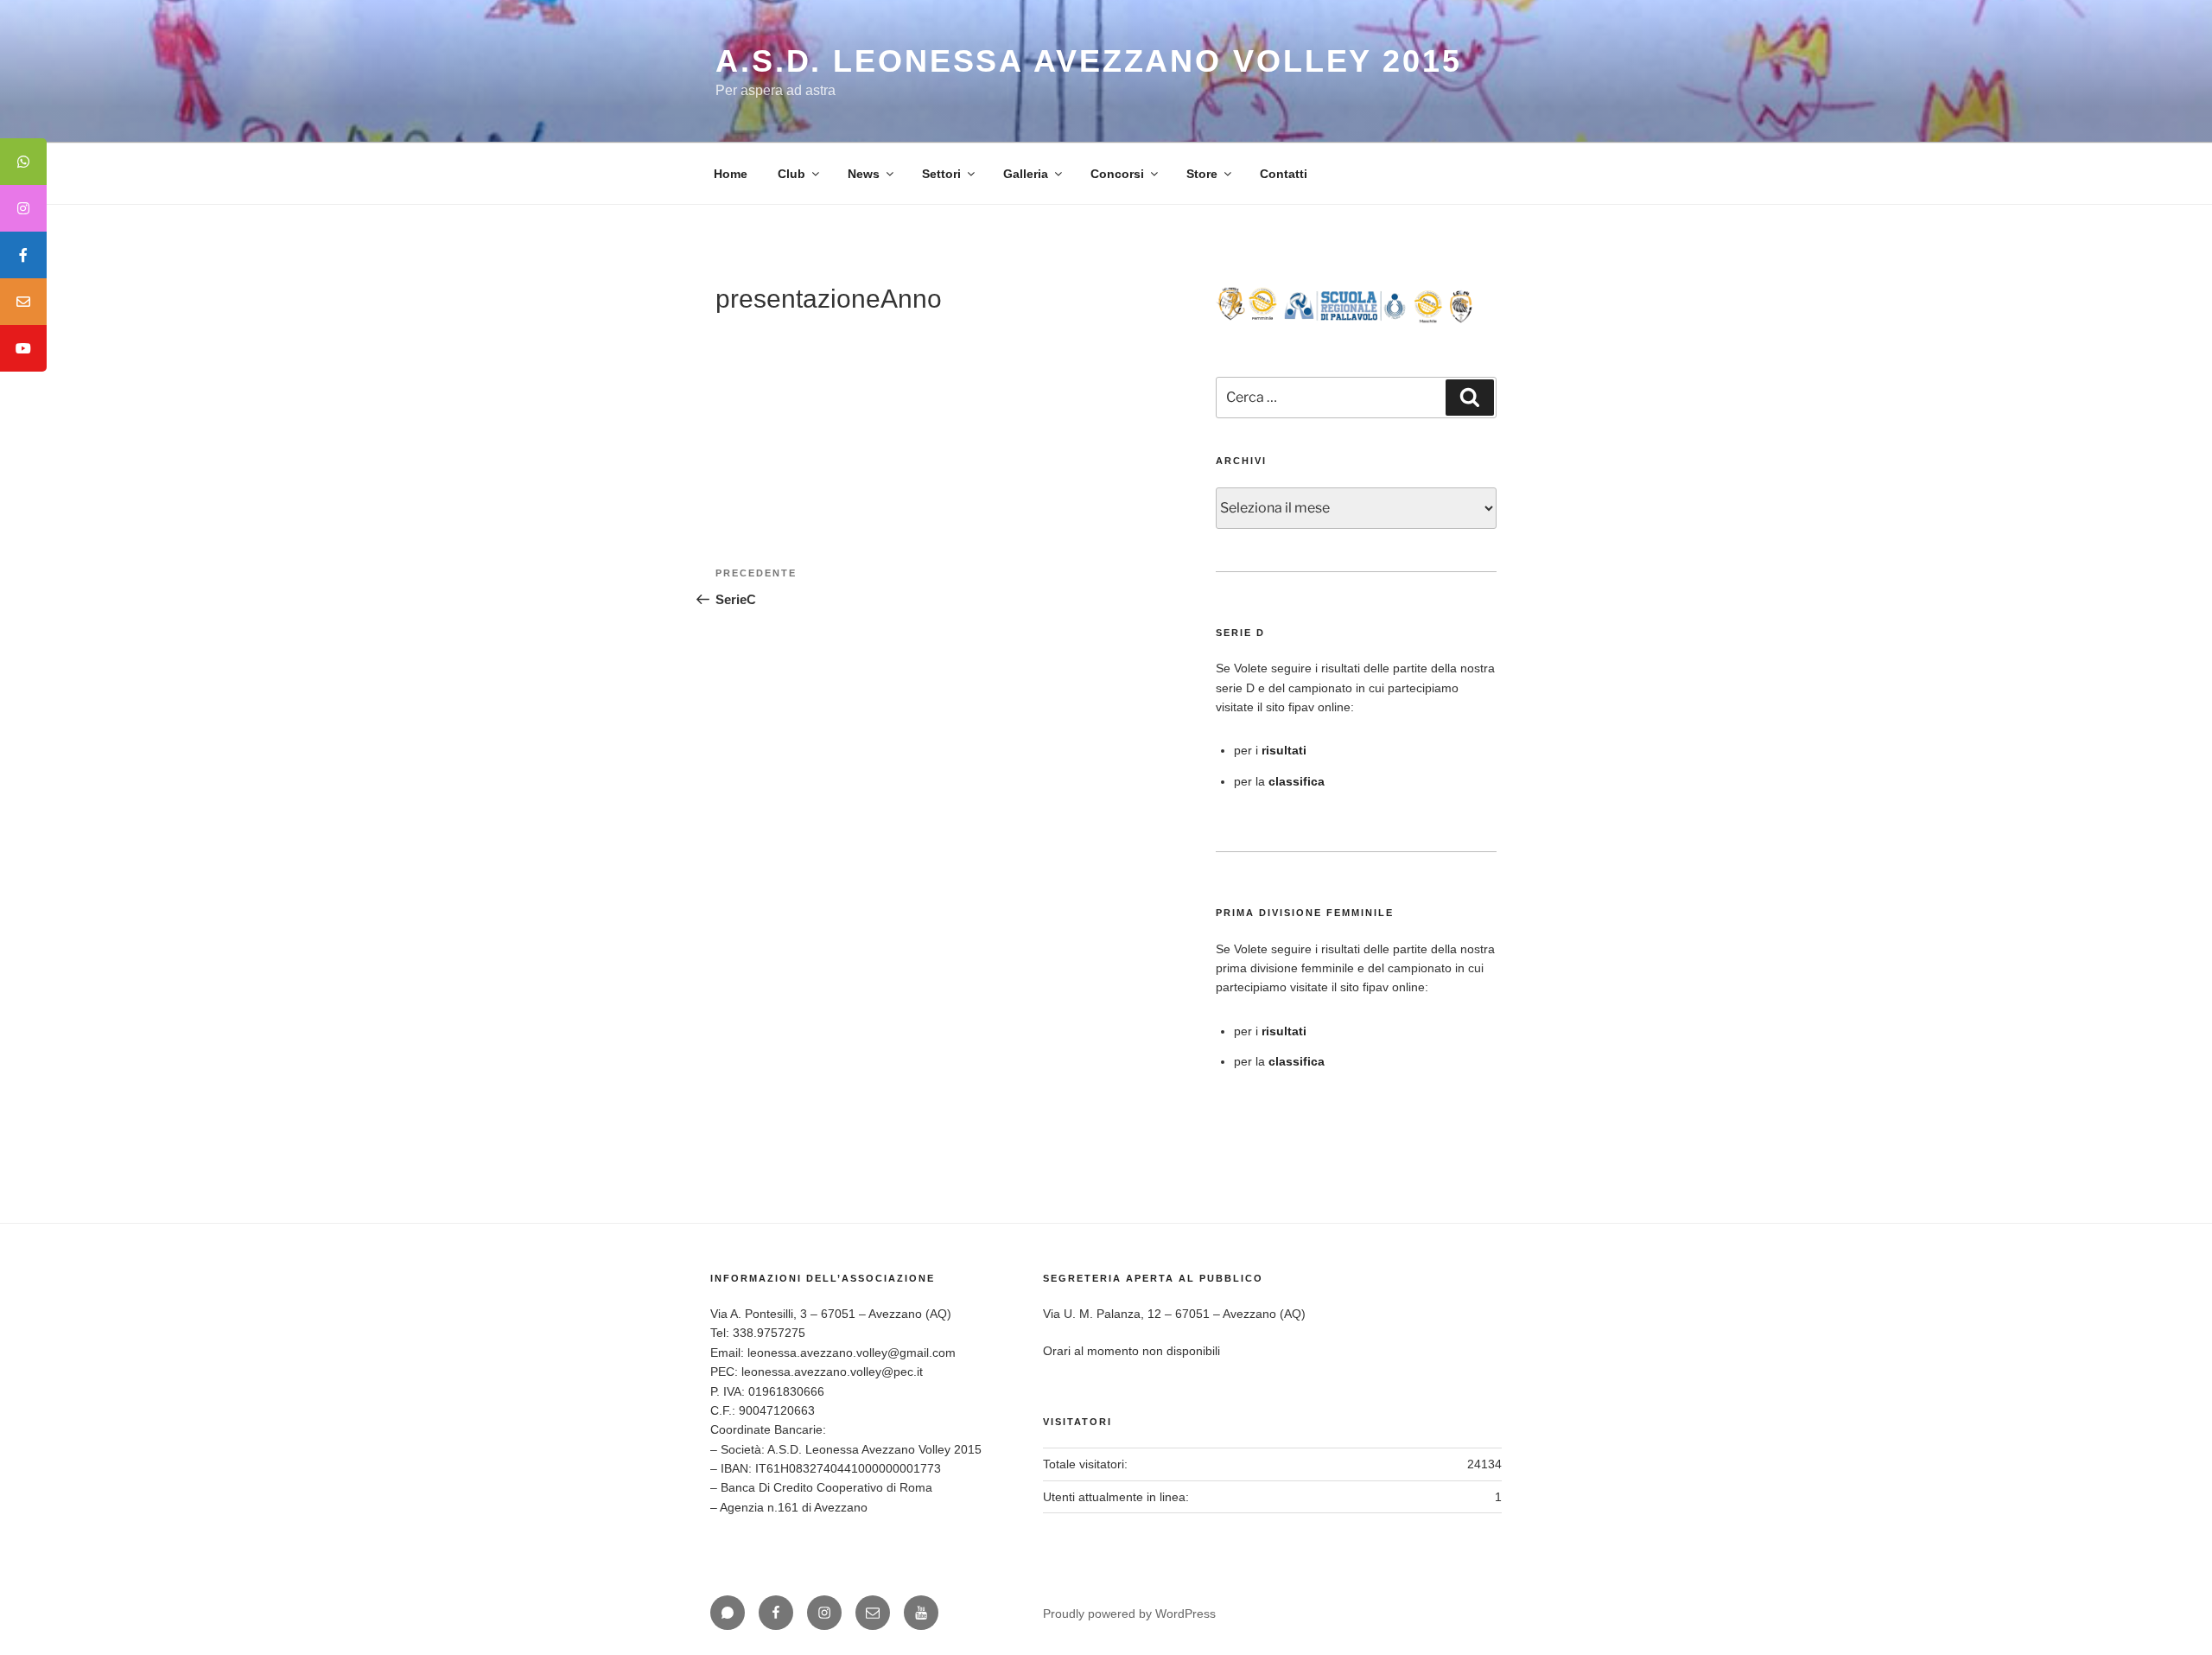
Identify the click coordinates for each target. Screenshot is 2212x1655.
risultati (1284, 750)
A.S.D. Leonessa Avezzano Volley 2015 (1089, 61)
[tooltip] (23, 162)
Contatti (1284, 174)
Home (731, 174)
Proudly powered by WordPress (1129, 1614)
